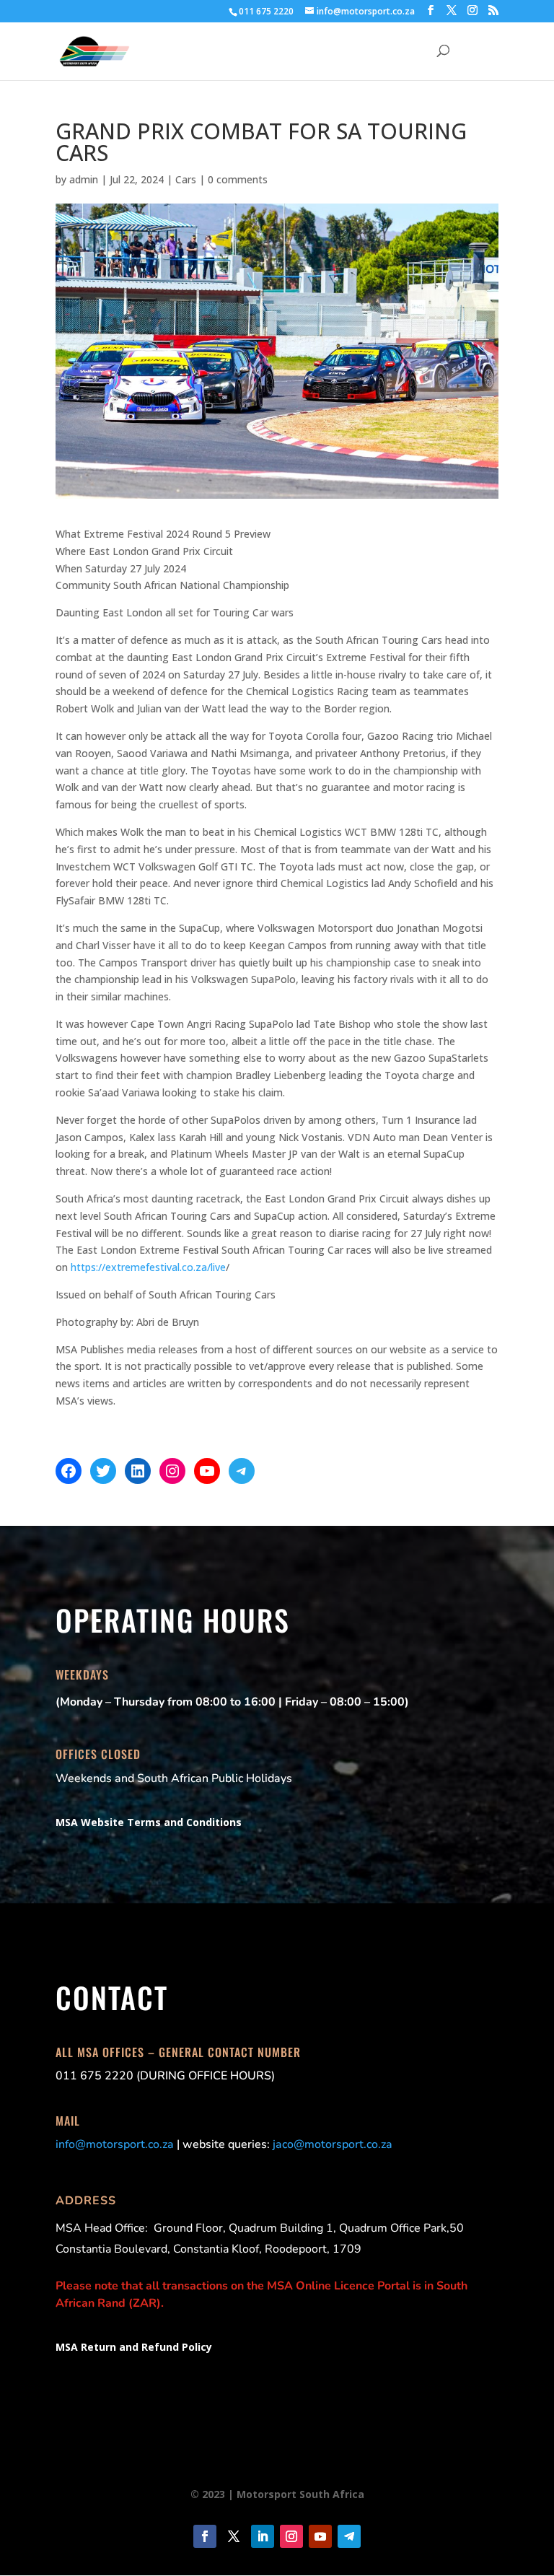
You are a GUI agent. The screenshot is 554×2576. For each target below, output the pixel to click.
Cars (186, 179)
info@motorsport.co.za (115, 2144)
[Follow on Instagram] (291, 2536)
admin (84, 179)
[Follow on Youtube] (320, 2536)
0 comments (238, 179)
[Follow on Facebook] (205, 2536)
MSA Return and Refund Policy (134, 2347)
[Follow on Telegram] (349, 2536)
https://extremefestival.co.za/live (148, 1267)
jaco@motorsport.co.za (333, 2144)
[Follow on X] (234, 2536)
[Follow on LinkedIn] (263, 2536)
